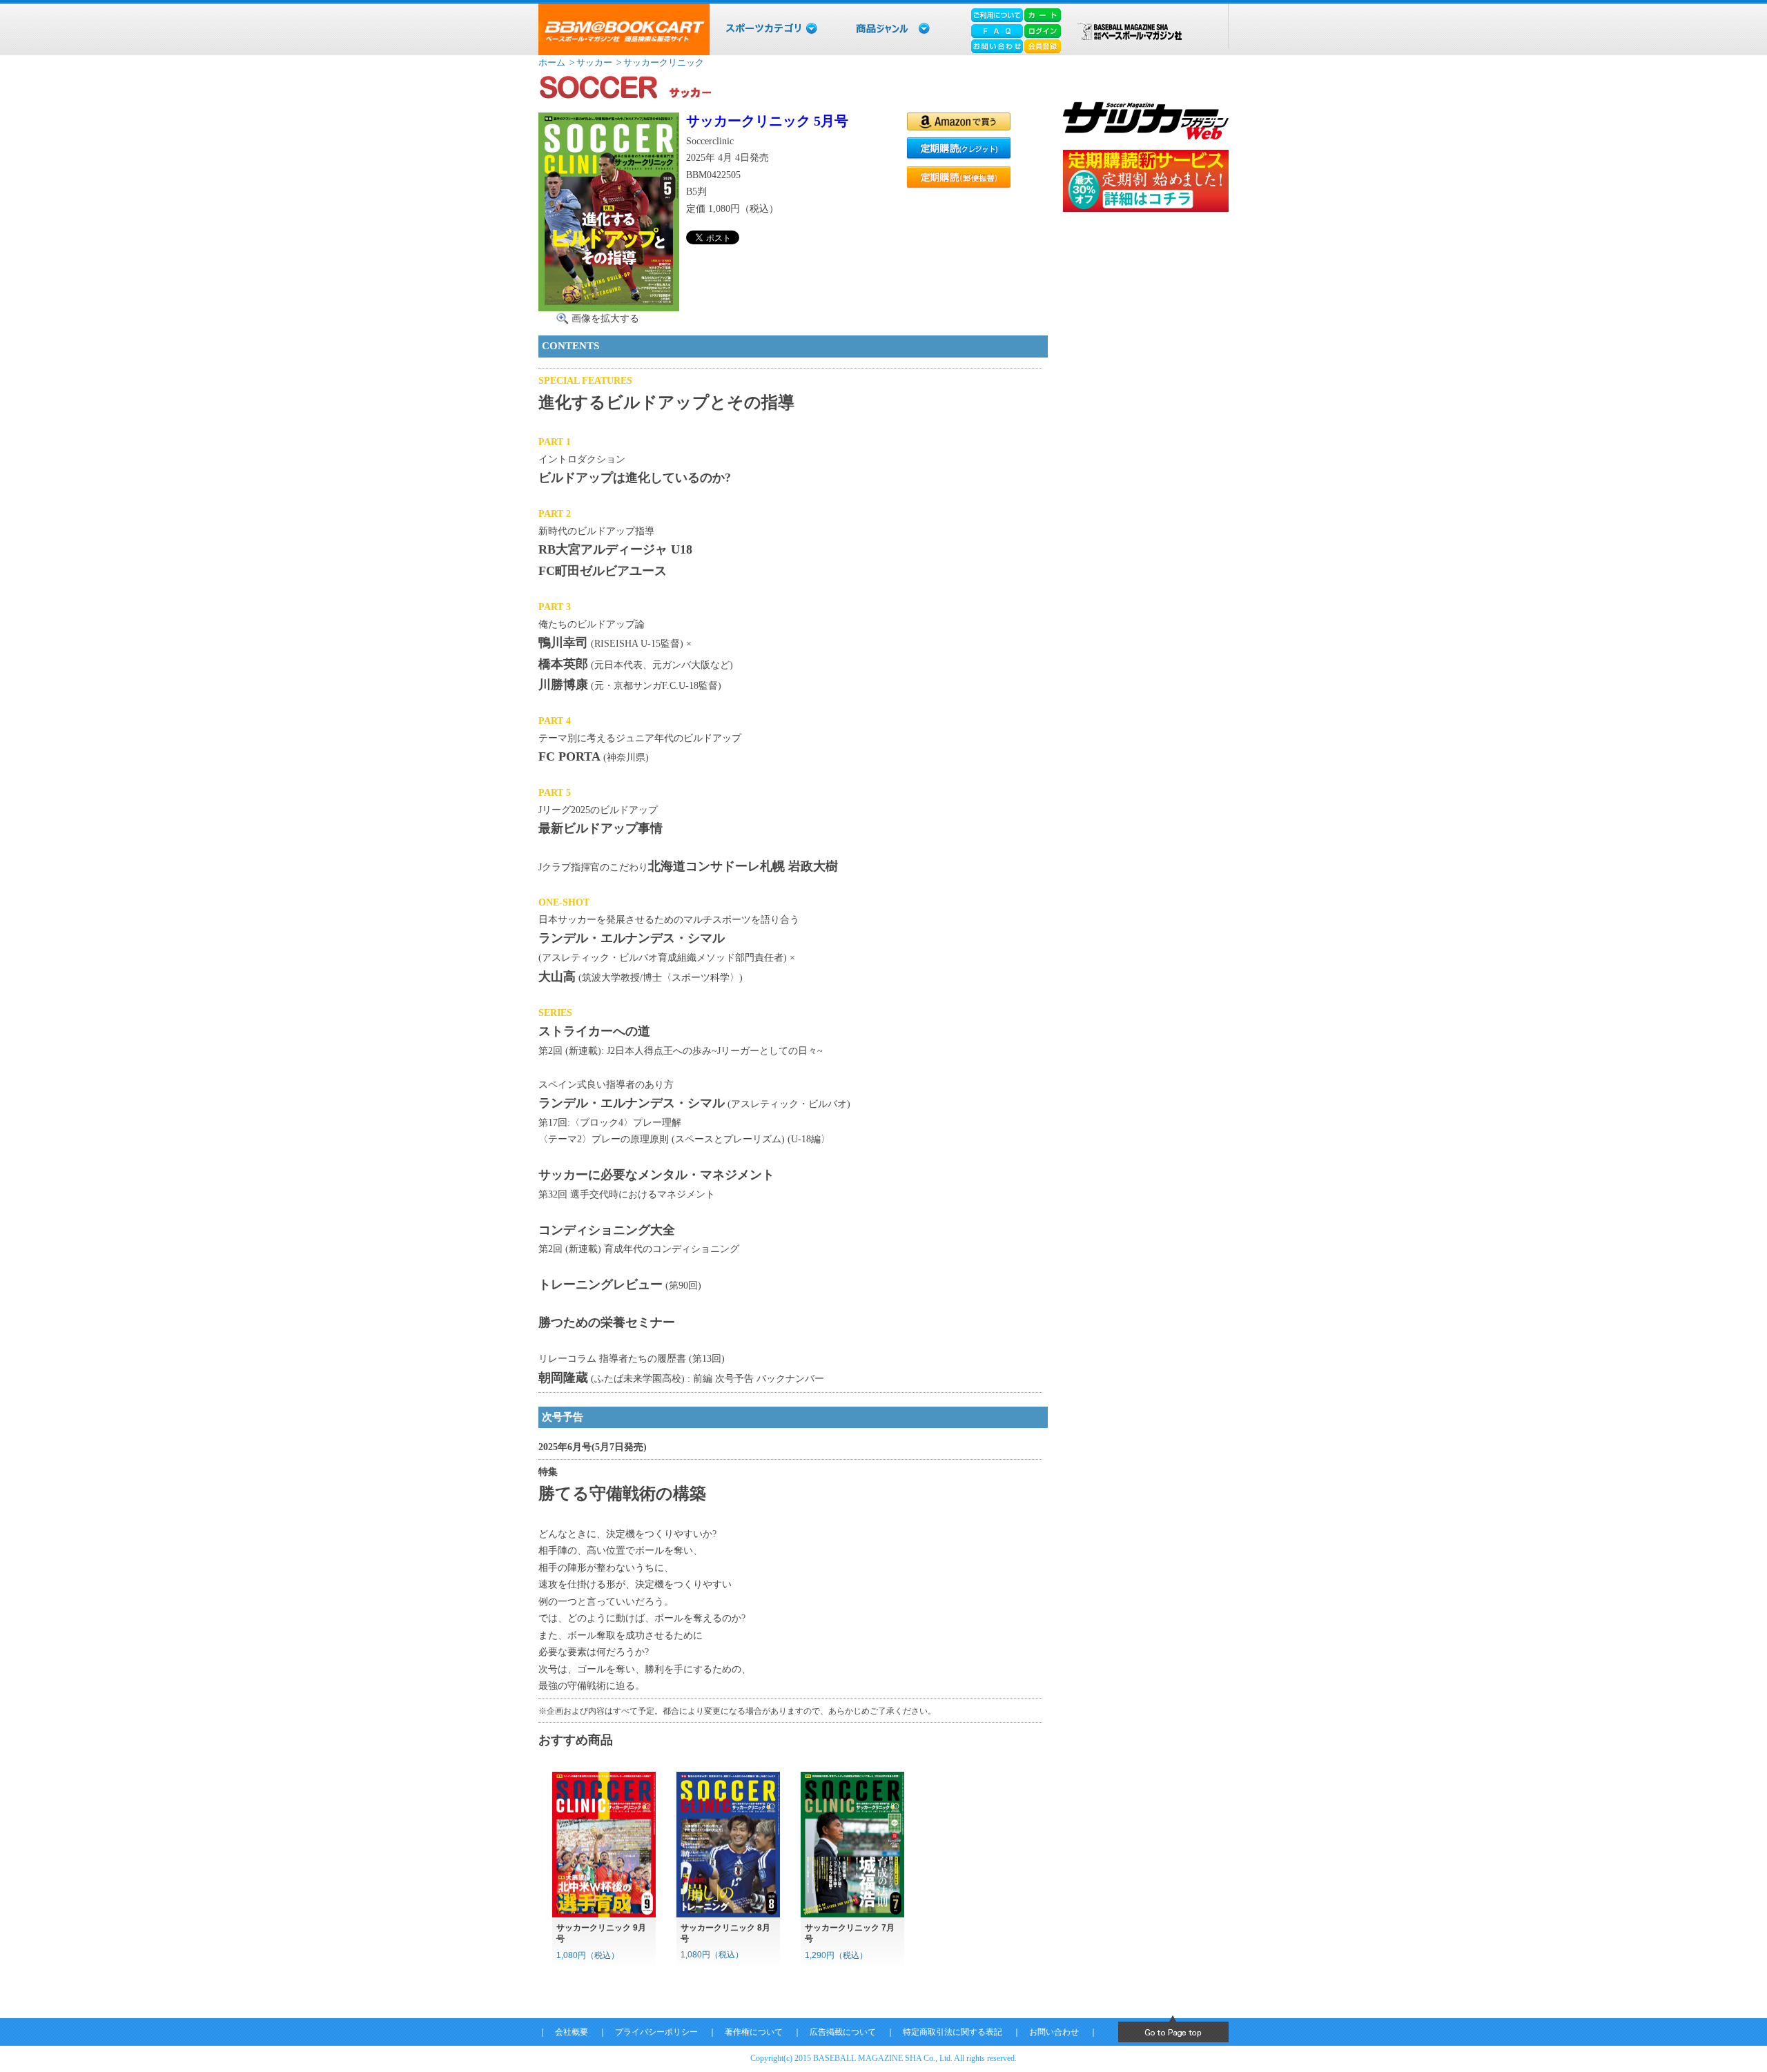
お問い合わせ (1054, 2032)
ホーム (552, 62)
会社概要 (572, 2032)
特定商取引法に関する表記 (953, 2032)
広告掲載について (843, 2032)
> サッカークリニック (659, 62)
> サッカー (590, 62)
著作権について (754, 2032)
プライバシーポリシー (656, 2032)
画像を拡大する (605, 318)
